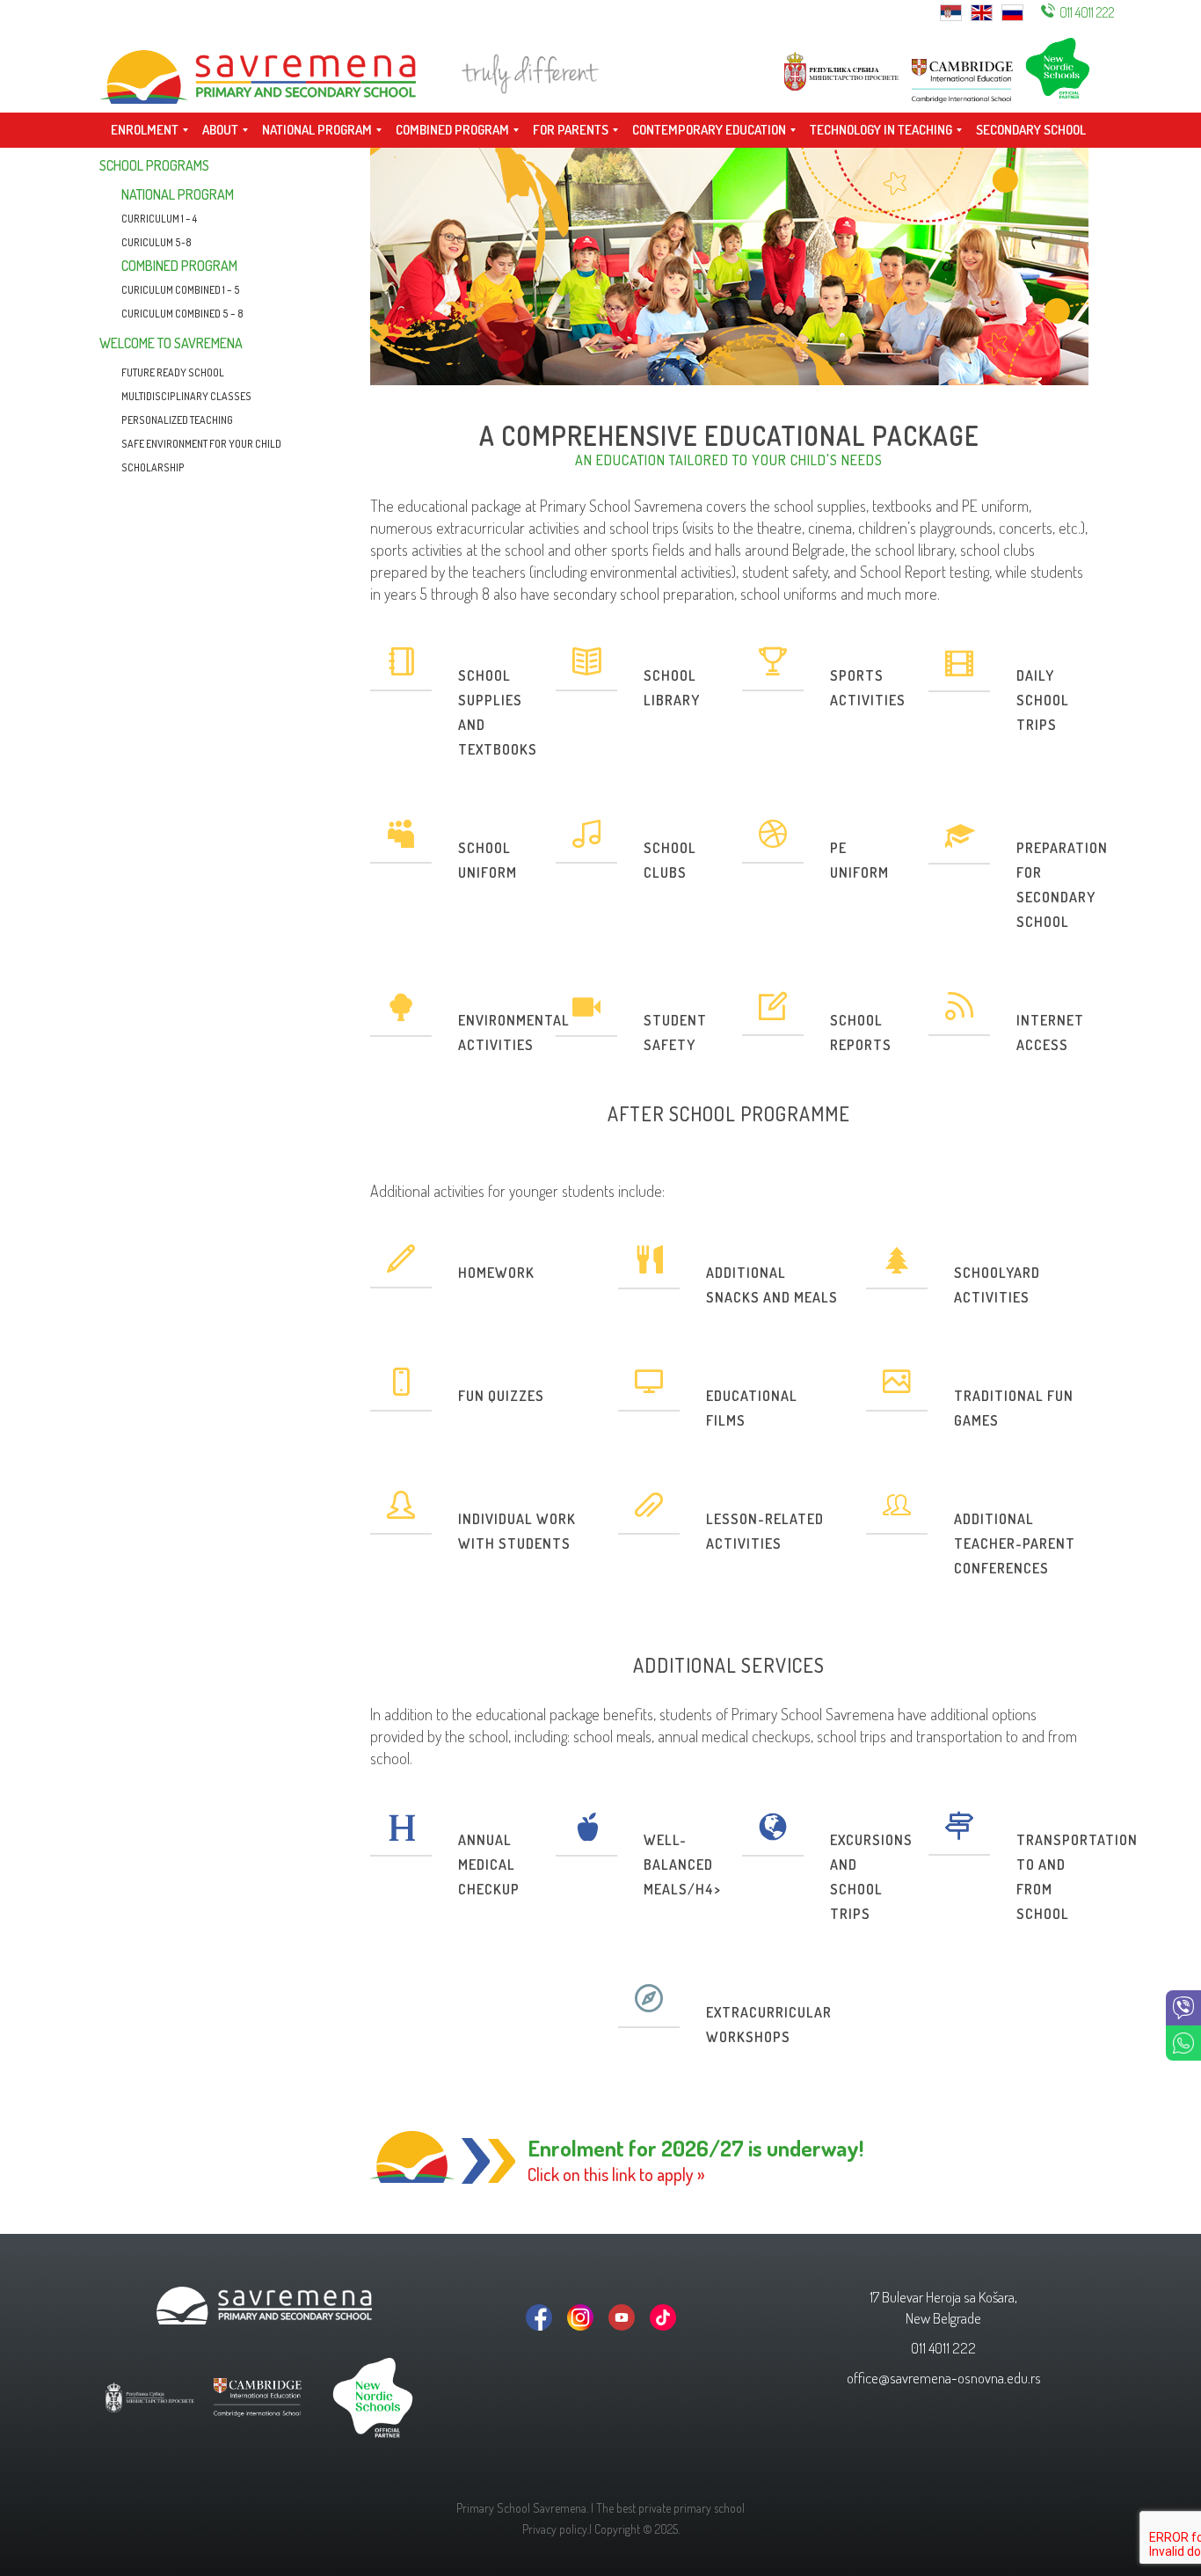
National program (178, 194)
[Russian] (1012, 11)
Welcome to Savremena (171, 343)
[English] (982, 11)
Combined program (179, 266)
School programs (154, 165)
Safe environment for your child (201, 444)
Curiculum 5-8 (156, 242)
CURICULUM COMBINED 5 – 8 (182, 314)
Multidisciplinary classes (186, 396)
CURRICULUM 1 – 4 (159, 219)
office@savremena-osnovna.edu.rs (944, 2378)
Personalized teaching (177, 420)
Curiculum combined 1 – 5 (181, 290)
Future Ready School (173, 372)
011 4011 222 (1087, 12)
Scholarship (153, 467)
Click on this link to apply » (616, 2174)
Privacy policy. (556, 2529)
